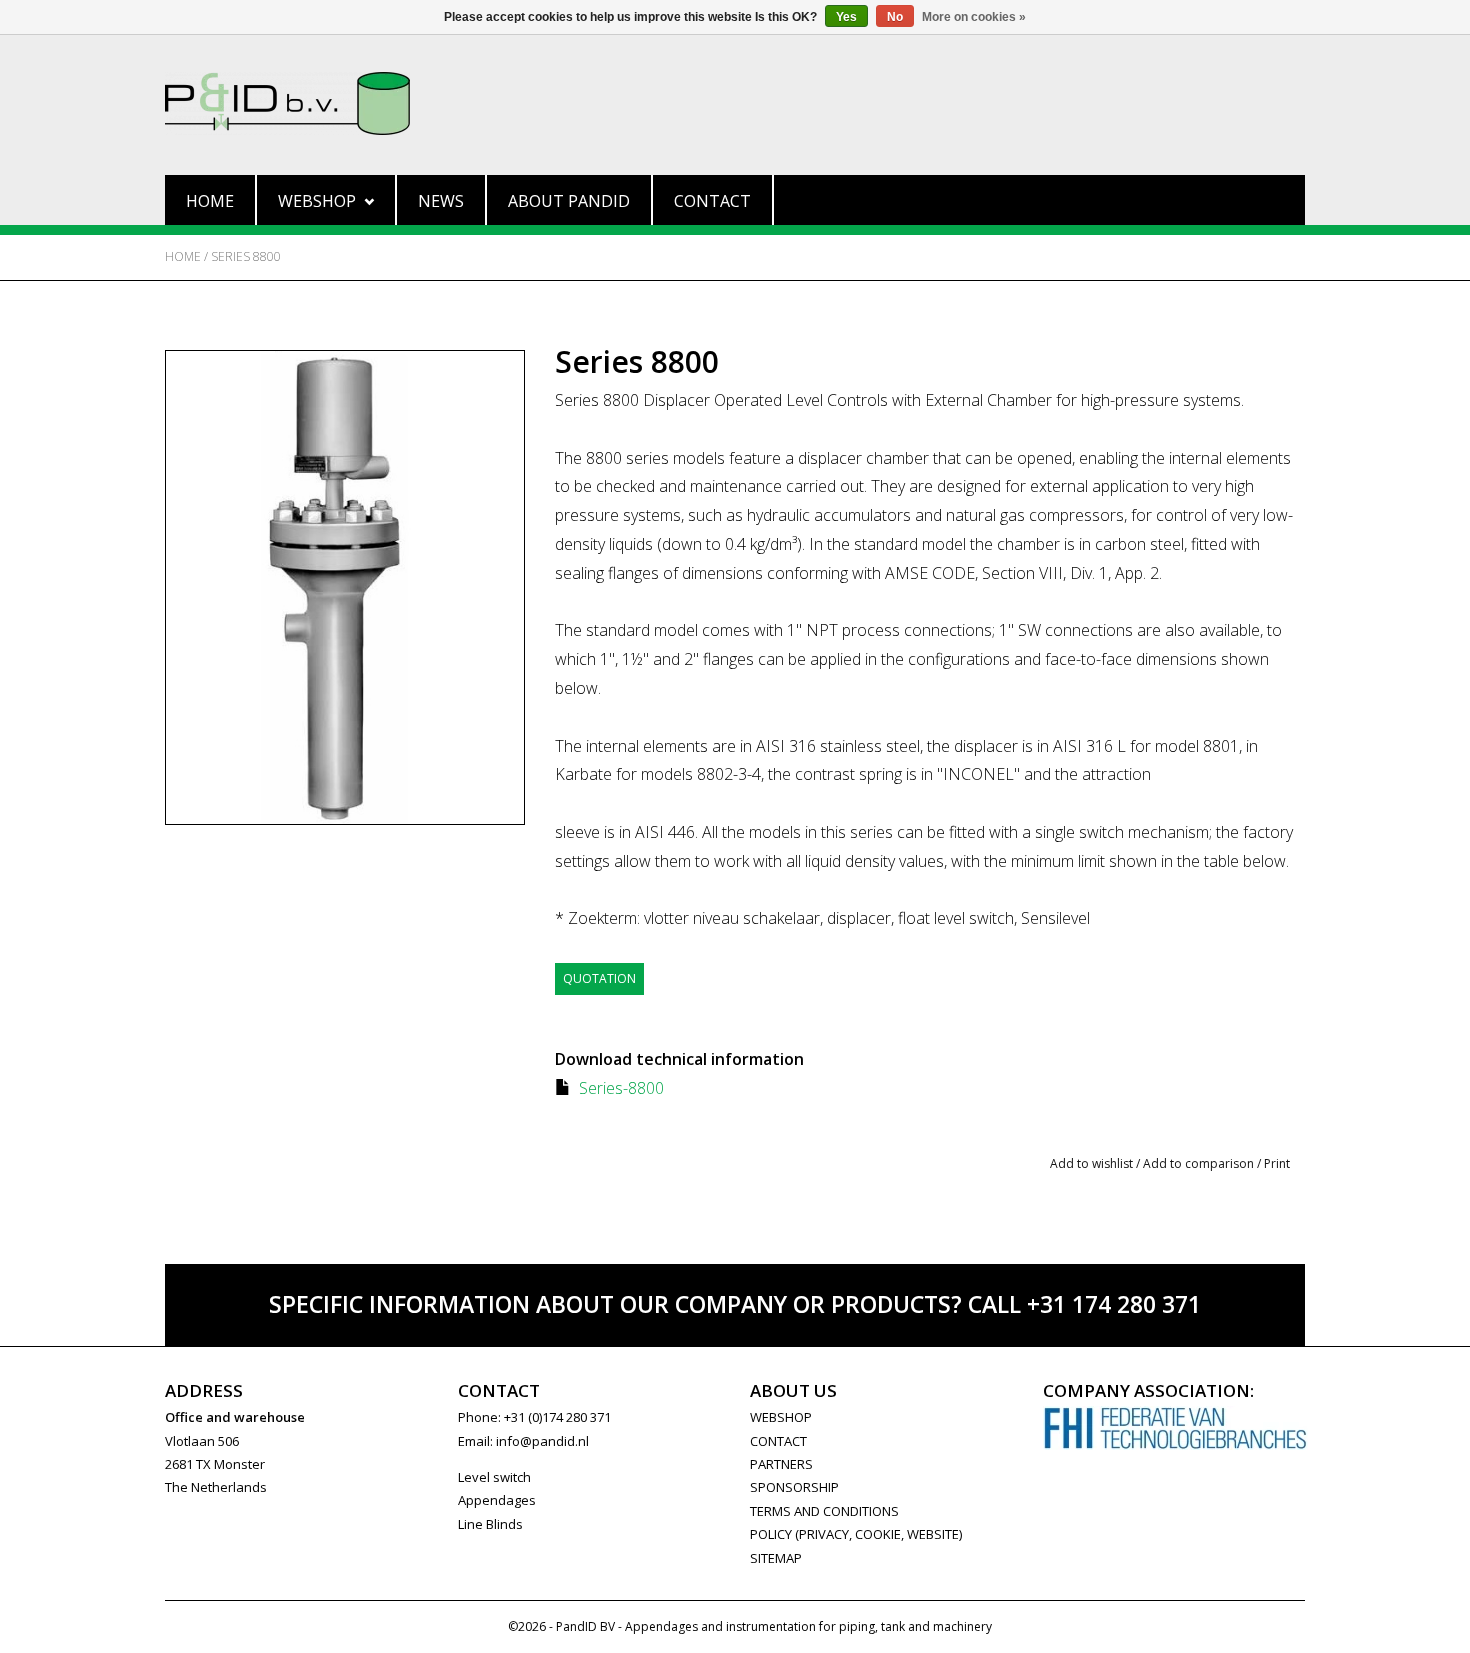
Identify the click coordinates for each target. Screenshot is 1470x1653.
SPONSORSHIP (794, 1487)
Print (1277, 1163)
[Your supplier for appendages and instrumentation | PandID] (735, 103)
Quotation (599, 978)
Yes (846, 17)
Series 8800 (246, 256)
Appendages (497, 1500)
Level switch (494, 1477)
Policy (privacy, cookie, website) (856, 1534)
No (895, 17)
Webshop (317, 201)
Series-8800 (621, 1088)
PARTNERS (781, 1464)
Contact (712, 201)
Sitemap (776, 1558)
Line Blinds (490, 1524)
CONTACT (778, 1441)
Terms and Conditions (824, 1511)
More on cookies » (974, 17)
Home (210, 201)
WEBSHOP (781, 1417)
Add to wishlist (1091, 1163)
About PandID (569, 201)
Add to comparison (1200, 1163)
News (441, 201)
